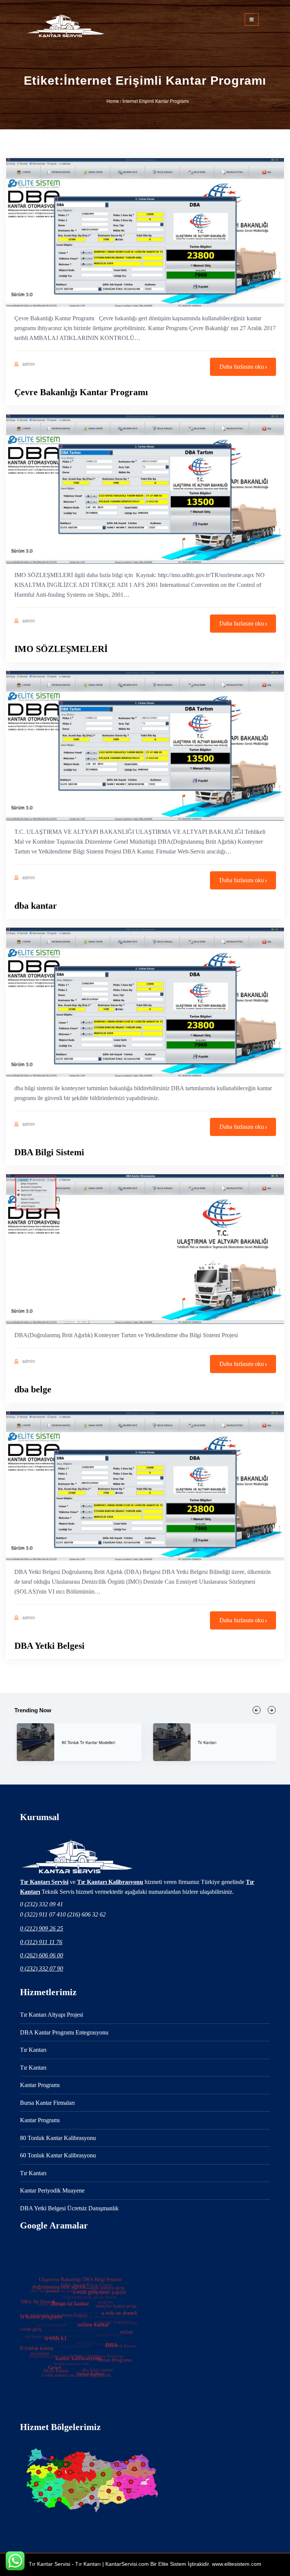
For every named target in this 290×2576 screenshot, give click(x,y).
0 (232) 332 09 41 (42, 1904)
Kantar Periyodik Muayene (52, 2190)
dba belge (33, 1389)
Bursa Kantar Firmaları (47, 2103)
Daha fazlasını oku (242, 367)
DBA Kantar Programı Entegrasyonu (64, 2032)
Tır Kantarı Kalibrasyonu (110, 1882)
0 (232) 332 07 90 (42, 1968)
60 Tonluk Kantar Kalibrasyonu (58, 2155)
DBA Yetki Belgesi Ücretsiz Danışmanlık (69, 2208)
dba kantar (36, 906)
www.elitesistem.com (237, 2564)
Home (113, 101)
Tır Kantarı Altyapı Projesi (52, 2015)
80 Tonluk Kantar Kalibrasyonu (58, 2138)
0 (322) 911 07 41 (41, 1914)
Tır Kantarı (33, 2050)
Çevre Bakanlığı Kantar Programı (81, 392)
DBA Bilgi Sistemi (49, 1152)
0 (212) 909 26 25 (42, 1928)
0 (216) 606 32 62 (84, 1914)
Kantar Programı (233, 1742)
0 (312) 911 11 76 (41, 1942)
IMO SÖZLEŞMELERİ (61, 649)
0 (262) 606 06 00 (42, 1955)
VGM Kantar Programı (102, 1742)
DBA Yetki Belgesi (49, 1646)
